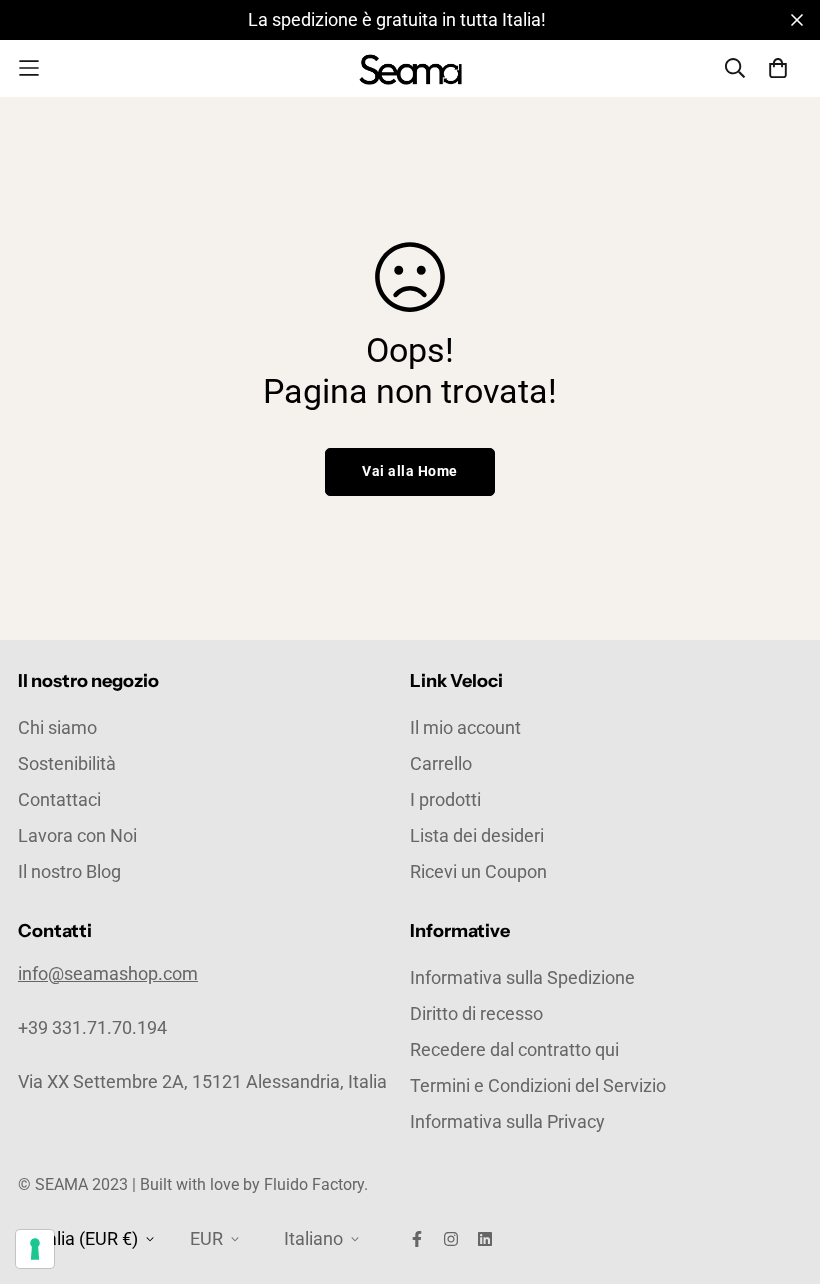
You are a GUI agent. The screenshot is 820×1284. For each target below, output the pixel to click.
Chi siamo (57, 727)
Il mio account (465, 727)
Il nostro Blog (69, 871)
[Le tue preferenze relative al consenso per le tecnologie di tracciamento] (35, 1249)
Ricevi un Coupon (478, 871)
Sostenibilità (67, 763)
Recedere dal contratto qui (514, 1049)
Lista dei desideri (477, 835)
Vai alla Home (410, 471)
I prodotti (445, 799)
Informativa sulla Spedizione (522, 977)
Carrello (441, 763)
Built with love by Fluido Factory (252, 1184)
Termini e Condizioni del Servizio (538, 1085)
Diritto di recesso (476, 1013)
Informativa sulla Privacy (507, 1121)
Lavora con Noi (77, 835)
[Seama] (410, 68)
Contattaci (59, 799)
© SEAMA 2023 (75, 1184)
